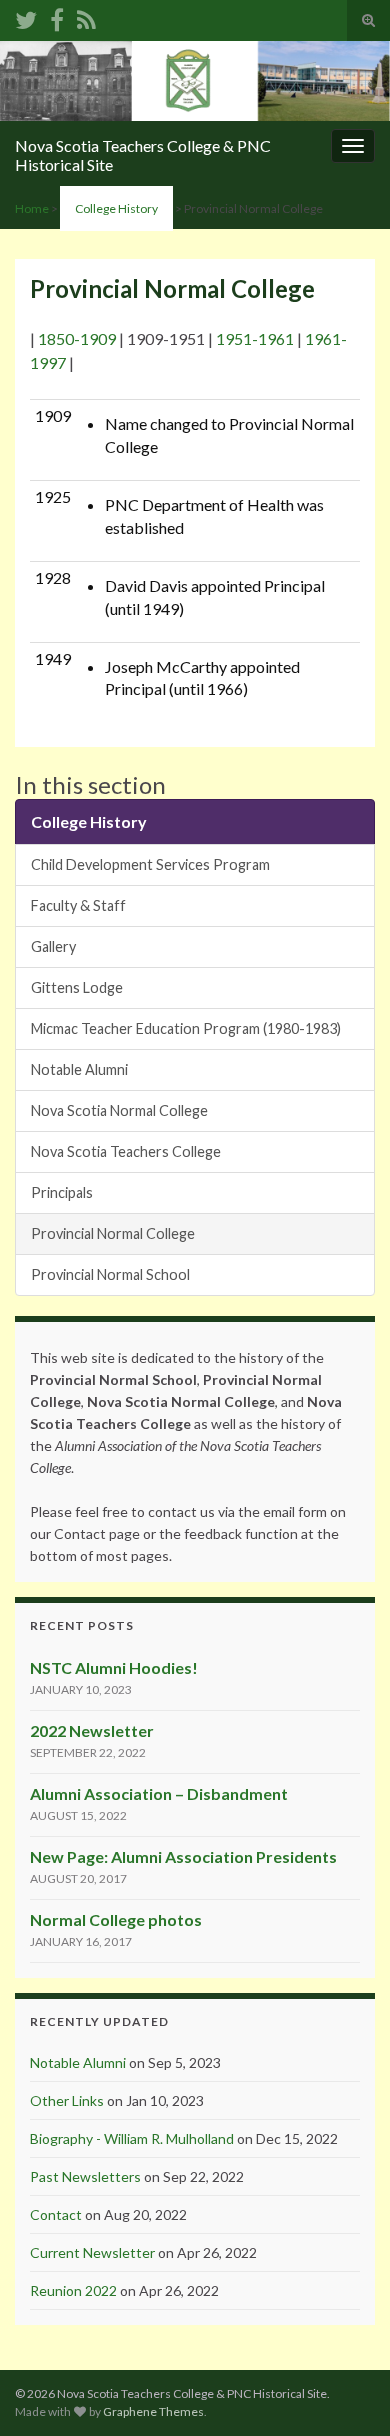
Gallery (53, 946)
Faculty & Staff (78, 905)
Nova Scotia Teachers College (126, 1151)
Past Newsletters (85, 2176)
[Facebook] (57, 16)
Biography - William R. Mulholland (132, 2138)
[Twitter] (26, 16)
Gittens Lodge (77, 987)
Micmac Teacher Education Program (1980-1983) (186, 1028)
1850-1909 (77, 338)
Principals (62, 1192)
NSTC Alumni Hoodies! (114, 1667)
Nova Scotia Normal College (119, 1110)
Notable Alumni (79, 1069)
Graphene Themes (153, 2411)
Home (32, 208)
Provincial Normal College (113, 1233)
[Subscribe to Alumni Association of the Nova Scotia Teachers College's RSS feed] (86, 16)
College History (116, 208)
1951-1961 (255, 338)
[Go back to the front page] (195, 81)
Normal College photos (116, 1919)
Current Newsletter (92, 2252)
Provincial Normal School (110, 1274)
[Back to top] (345, 2391)
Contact (56, 2214)
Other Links (67, 2100)
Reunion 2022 (73, 2290)
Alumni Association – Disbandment (159, 1793)
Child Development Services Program (150, 864)
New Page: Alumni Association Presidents (183, 1856)
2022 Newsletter (92, 1730)
